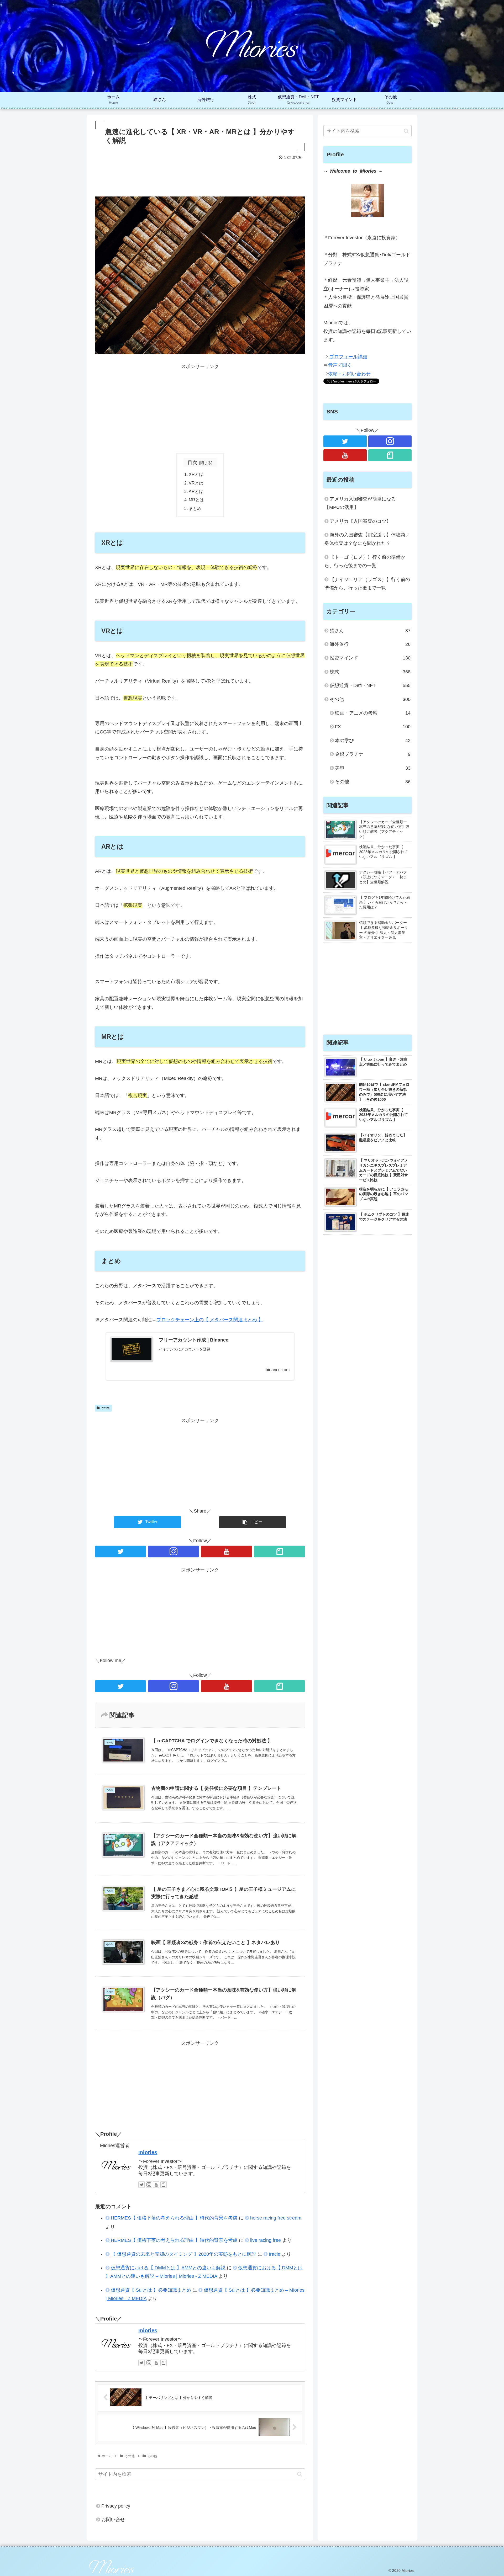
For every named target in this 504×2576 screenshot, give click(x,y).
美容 (373, 768)
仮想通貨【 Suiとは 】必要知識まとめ (151, 2290)
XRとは (196, 474)
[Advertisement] (200, 176)
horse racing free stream (276, 2218)
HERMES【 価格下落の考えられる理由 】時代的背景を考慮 (174, 2218)
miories (148, 2152)
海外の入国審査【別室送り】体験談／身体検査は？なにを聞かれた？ (367, 539)
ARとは (196, 491)
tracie (275, 2254)
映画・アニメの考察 (373, 713)
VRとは (196, 483)
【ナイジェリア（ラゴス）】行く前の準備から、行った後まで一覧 (367, 584)
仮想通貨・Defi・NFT (370, 685)
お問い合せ (113, 2520)
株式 (370, 672)
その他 (106, 1408)
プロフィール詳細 (348, 357)
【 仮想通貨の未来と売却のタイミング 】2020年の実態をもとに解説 (183, 2254)
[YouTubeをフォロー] (227, 1552)
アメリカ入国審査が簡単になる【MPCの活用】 (360, 503)
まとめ (195, 508)
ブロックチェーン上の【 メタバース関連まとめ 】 (210, 1320)
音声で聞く (340, 365)
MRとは (196, 500)
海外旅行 (370, 644)
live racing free (266, 2240)
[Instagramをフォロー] (174, 1552)
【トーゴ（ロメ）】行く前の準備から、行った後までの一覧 (365, 561)
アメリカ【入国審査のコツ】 (360, 521)
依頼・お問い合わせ (349, 374)
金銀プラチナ (373, 754)
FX (373, 727)
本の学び (373, 741)
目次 (192, 462)
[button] (300, 2474)
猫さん (370, 631)
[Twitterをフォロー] (120, 1552)
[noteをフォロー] (280, 1552)
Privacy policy (116, 2506)
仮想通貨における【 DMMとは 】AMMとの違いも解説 (168, 2268)
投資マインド (370, 658)
